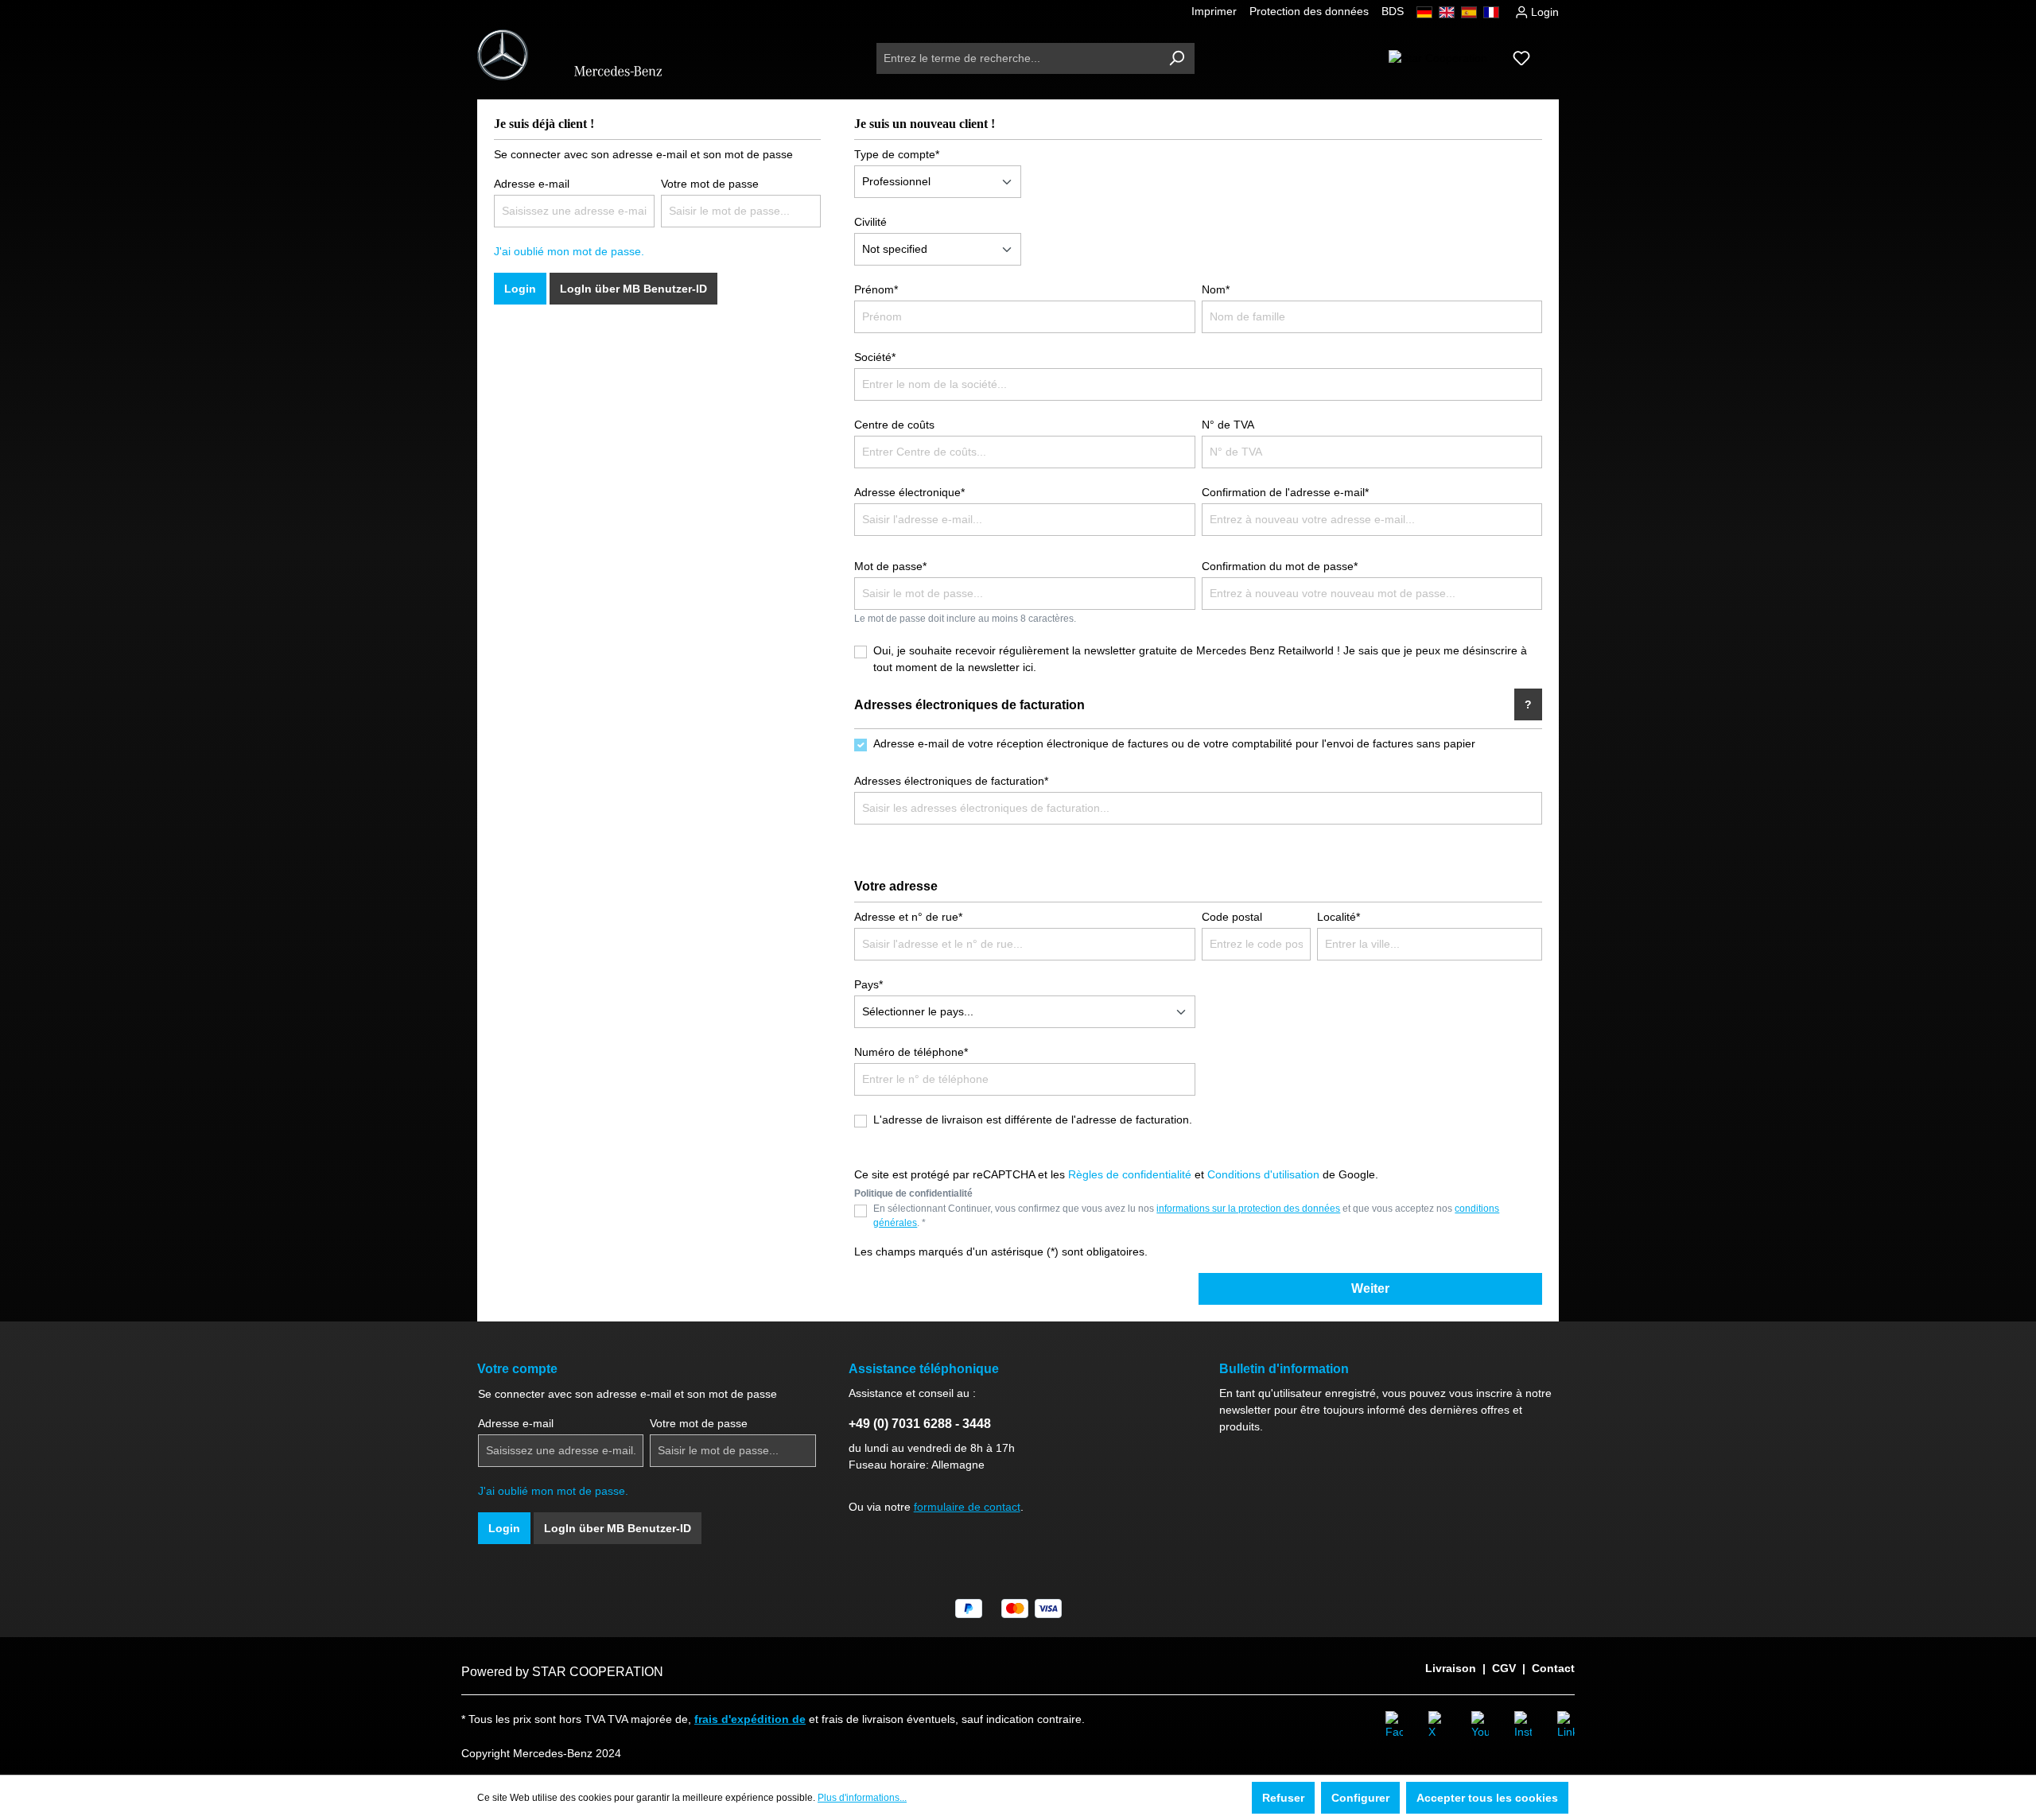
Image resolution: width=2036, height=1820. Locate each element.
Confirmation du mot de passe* (1280, 566)
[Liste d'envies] (1521, 58)
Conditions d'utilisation (1263, 1174)
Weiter (1370, 1288)
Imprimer (1214, 11)
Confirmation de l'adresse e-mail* (1285, 492)
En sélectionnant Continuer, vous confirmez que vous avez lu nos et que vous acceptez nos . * (1186, 1216)
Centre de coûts (894, 425)
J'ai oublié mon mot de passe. (569, 251)
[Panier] (1549, 52)
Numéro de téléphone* (911, 1052)
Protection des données (1309, 11)
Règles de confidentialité (1130, 1174)
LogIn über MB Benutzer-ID (633, 289)
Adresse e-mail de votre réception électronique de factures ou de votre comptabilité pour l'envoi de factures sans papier (1174, 743)
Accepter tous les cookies (1487, 1798)
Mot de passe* (890, 566)
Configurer (1360, 1798)
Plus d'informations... (862, 1798)
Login (1543, 12)
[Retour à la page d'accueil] (579, 55)
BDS (1393, 11)
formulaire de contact (967, 1507)
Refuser (1283, 1798)
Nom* (1216, 289)
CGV (1504, 1668)
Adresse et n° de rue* (908, 917)
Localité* (1339, 917)
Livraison (1451, 1668)
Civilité (870, 222)
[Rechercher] (1176, 58)
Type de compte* (897, 154)
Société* (875, 357)
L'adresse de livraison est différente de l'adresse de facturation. (1033, 1120)
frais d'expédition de (750, 1719)
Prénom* (876, 289)
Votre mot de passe (710, 184)
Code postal (1232, 917)
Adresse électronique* (909, 492)
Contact (1553, 1668)
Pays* (868, 984)
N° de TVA (1228, 425)
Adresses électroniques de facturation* (951, 781)
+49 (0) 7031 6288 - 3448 (920, 1424)
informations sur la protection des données (1248, 1209)
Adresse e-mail (532, 184)
